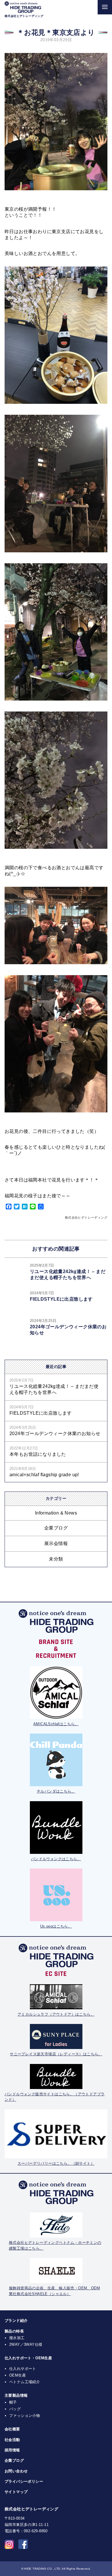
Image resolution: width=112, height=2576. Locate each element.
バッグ (15, 2409)
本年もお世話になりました (38, 1454)
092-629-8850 (36, 2531)
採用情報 (12, 2450)
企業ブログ (56, 1528)
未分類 (56, 1559)
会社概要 (12, 2429)
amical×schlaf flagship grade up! (44, 1475)
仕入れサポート (23, 2369)
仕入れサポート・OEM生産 (28, 2358)
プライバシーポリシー (24, 2481)
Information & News (56, 1513)
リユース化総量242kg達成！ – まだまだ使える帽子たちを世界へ (54, 1389)
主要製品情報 (16, 2395)
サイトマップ (16, 2492)
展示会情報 (56, 1543)
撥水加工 (17, 2338)
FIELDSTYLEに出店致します (61, 1299)
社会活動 (12, 2440)
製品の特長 (14, 2331)
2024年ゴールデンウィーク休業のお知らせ (55, 1433)
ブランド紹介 (16, 2321)
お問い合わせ (16, 2471)
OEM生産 (18, 2375)
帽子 (13, 2402)
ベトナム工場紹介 (25, 2382)
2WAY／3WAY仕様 (26, 2344)
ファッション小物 (25, 2416)
